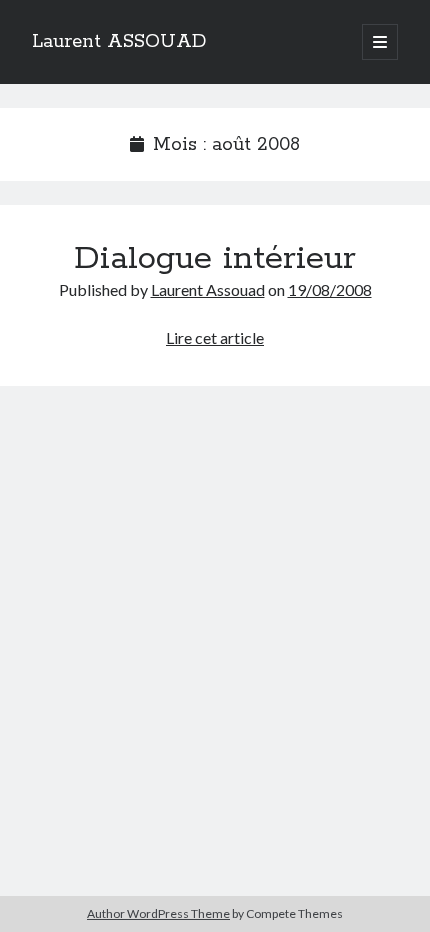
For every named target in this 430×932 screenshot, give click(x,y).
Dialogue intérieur (215, 259)
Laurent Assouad (208, 289)
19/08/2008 (330, 289)
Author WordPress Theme (158, 913)
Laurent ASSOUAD (119, 42)
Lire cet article (215, 337)
